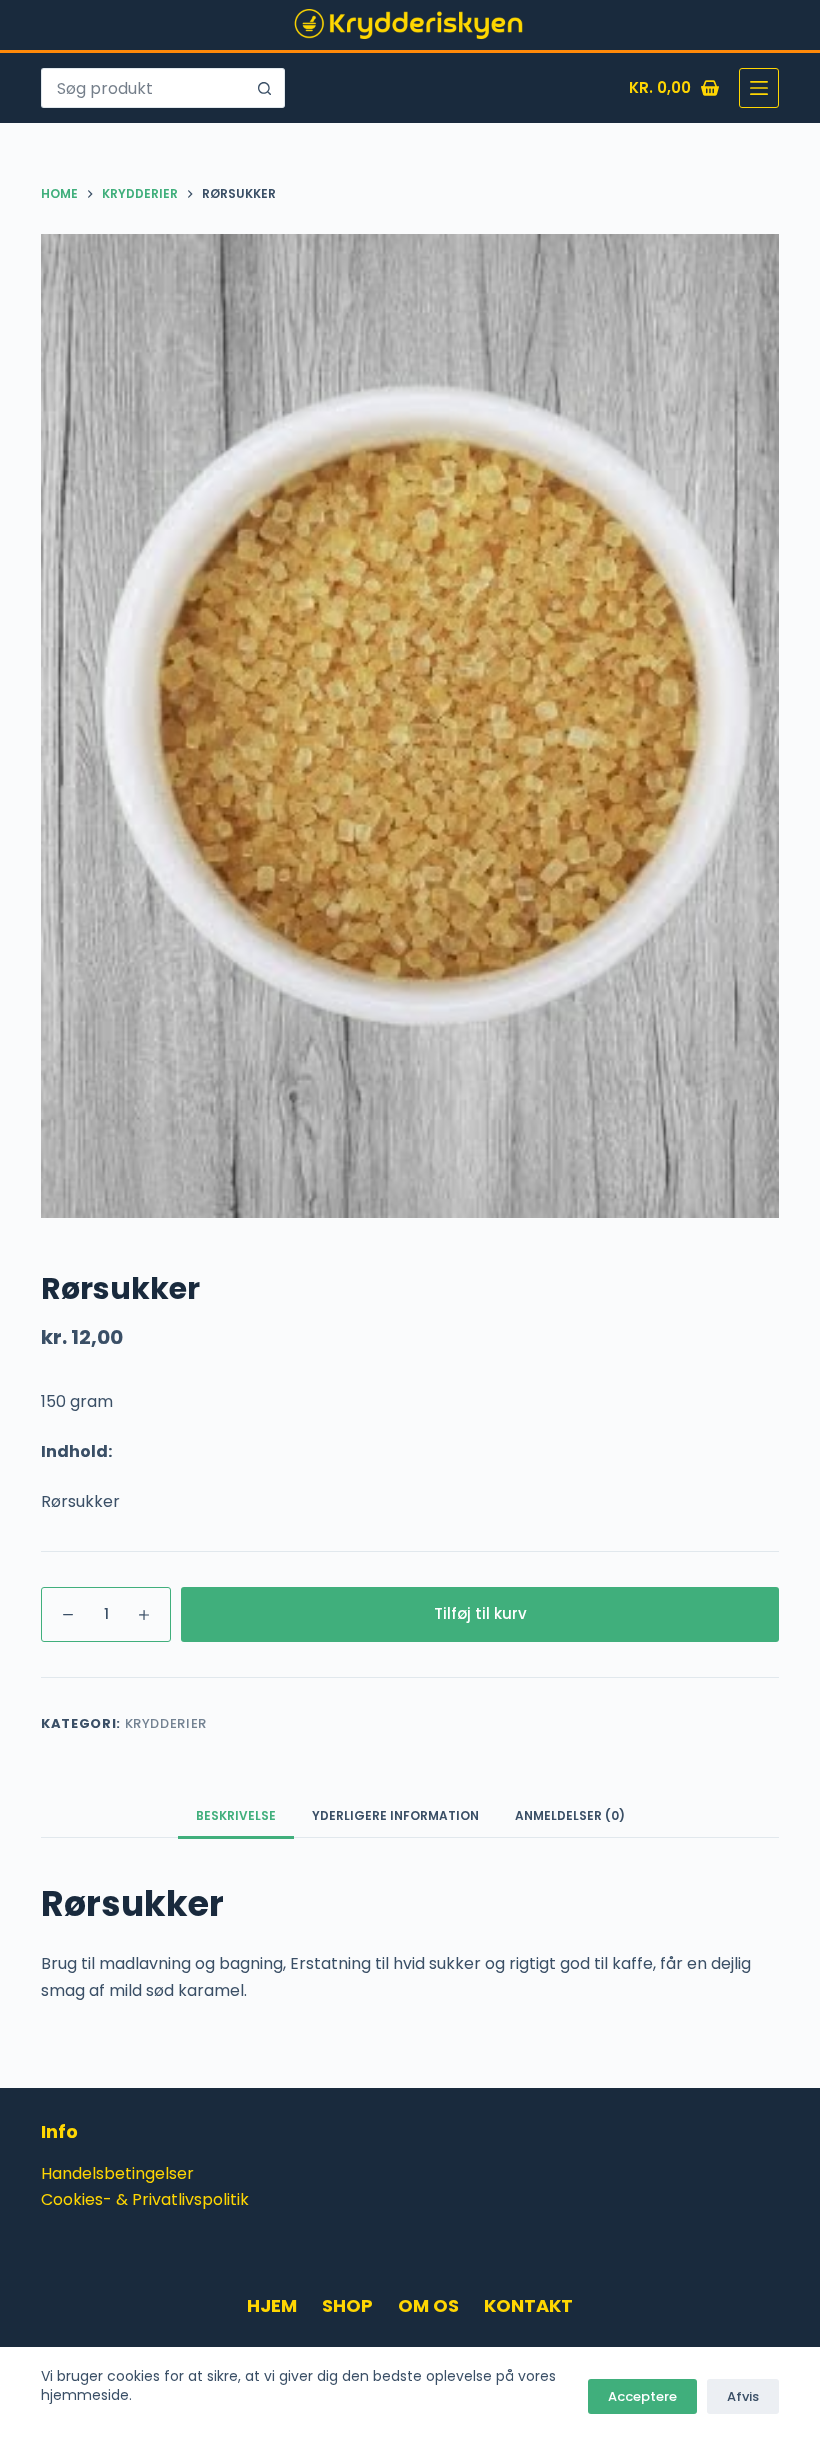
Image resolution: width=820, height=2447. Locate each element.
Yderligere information (395, 1815)
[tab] (236, 1815)
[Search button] (265, 88)
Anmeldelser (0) (570, 1815)
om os (428, 2305)
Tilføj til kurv (480, 1613)
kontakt (528, 2305)
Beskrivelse (236, 1815)
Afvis (743, 2396)
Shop (347, 2305)
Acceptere (642, 2396)
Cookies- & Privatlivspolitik (145, 2199)
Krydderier (166, 1723)
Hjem (272, 2305)
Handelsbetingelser (117, 2173)
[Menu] (759, 88)
